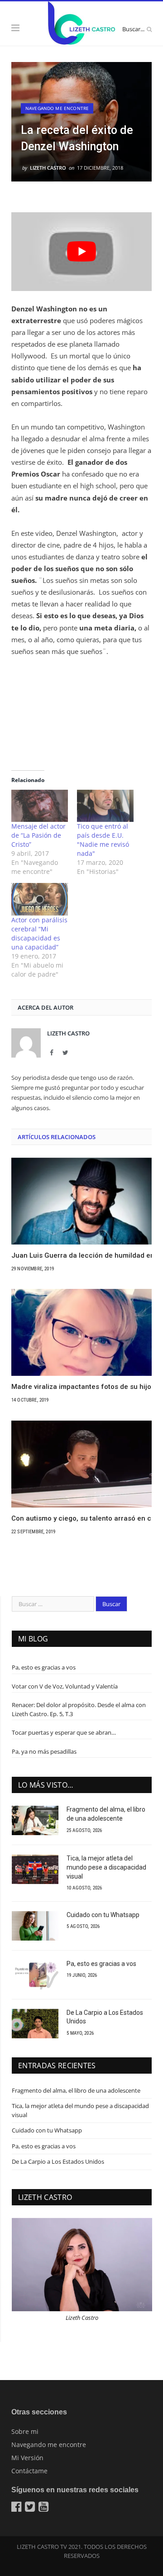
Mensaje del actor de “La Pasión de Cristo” (38, 835)
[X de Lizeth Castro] (31, 2509)
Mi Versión (27, 2458)
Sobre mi (25, 2431)
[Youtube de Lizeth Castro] (45, 2509)
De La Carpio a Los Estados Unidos (105, 2017)
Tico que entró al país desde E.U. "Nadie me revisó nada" (103, 840)
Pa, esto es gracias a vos (44, 1667)
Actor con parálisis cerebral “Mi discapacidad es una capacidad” (39, 933)
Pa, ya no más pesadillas (44, 1751)
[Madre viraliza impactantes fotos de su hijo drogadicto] (81, 1332)
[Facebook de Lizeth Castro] (17, 2509)
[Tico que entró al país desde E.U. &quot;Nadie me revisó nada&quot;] (105, 806)
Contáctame (29, 2471)
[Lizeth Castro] (81, 22)
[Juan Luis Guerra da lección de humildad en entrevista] (81, 1201)
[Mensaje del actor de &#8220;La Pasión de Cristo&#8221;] (40, 806)
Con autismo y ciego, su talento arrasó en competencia (81, 1518)
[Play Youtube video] (81, 252)
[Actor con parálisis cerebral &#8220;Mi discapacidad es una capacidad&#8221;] (40, 899)
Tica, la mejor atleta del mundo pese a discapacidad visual (106, 1867)
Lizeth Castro (48, 168)
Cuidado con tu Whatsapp (103, 1915)
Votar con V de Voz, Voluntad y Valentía (65, 1686)
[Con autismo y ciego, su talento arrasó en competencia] (81, 1464)
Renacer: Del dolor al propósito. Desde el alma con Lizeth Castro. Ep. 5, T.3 (79, 1709)
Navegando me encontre (57, 108)
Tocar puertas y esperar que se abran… (64, 1732)
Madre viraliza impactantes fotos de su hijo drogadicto (81, 1387)
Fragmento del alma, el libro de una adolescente (106, 1814)
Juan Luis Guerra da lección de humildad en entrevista (81, 1255)
